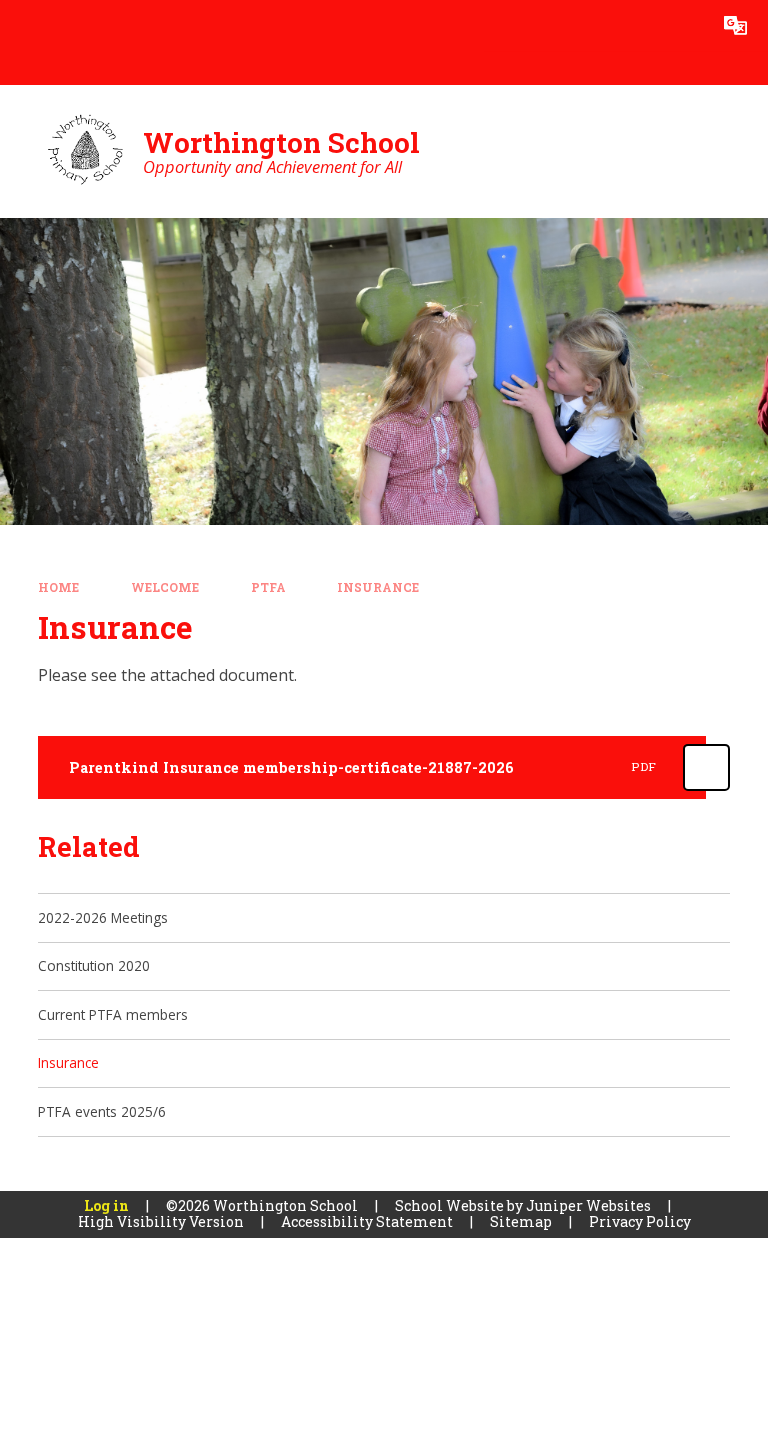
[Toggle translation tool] (735, 25)
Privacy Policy (640, 1221)
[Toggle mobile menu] (25, 25)
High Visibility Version (161, 1221)
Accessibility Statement (367, 1221)
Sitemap (521, 1221)
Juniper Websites (588, 1205)
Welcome (165, 587)
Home (58, 587)
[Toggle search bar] (684, 25)
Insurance (378, 587)
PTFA (268, 587)
